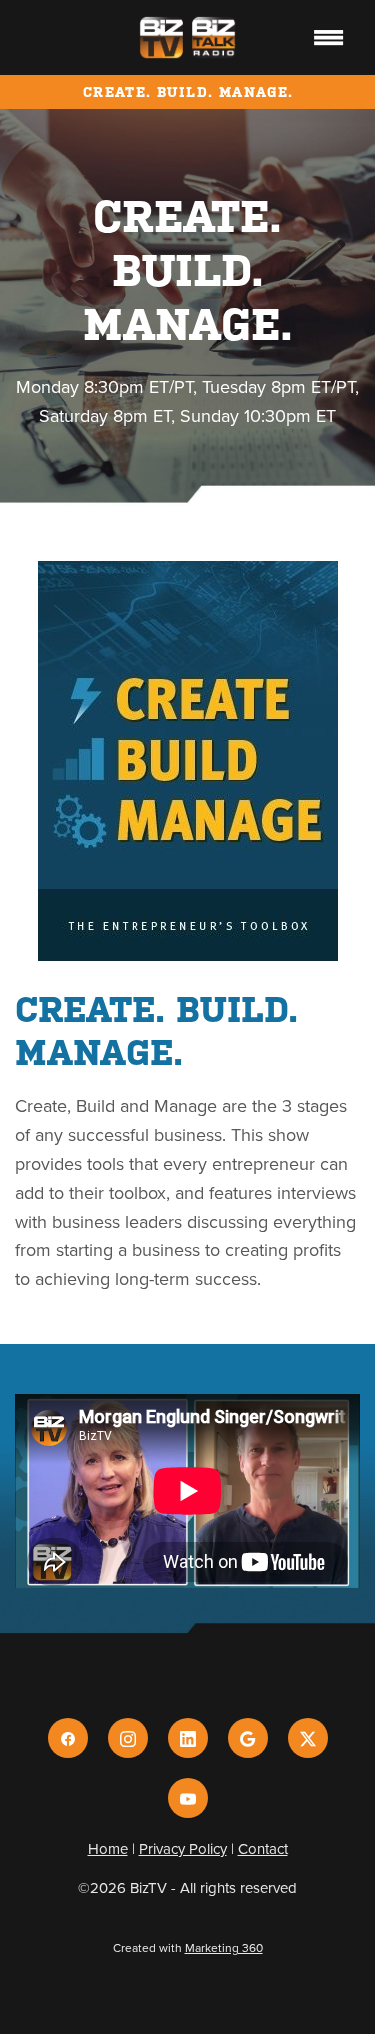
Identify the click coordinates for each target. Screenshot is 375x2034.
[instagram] (128, 1738)
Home (108, 1848)
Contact (263, 1848)
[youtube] (188, 1798)
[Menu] (329, 37)
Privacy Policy (183, 1848)
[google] (248, 1738)
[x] (308, 1738)
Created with (188, 1947)
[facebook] (68, 1738)
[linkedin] (188, 1738)
